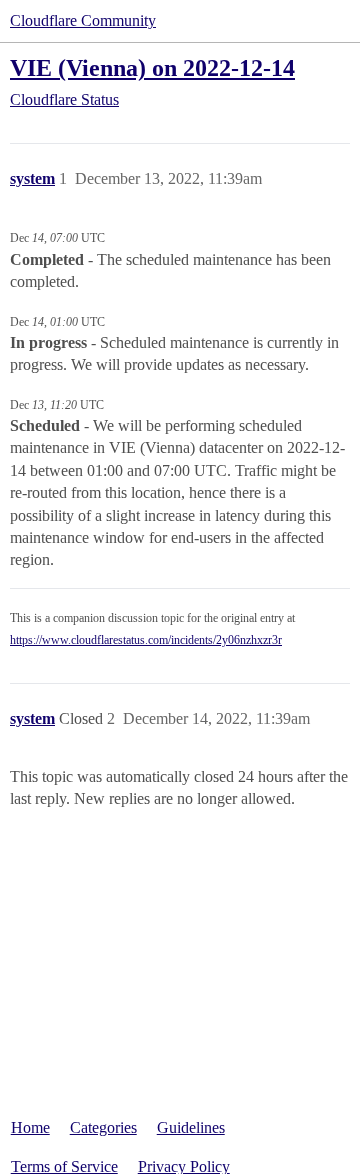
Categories (103, 1127)
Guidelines (191, 1127)
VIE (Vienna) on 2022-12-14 (152, 67)
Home (30, 1127)
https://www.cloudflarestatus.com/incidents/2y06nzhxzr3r (146, 640)
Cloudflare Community (83, 20)
